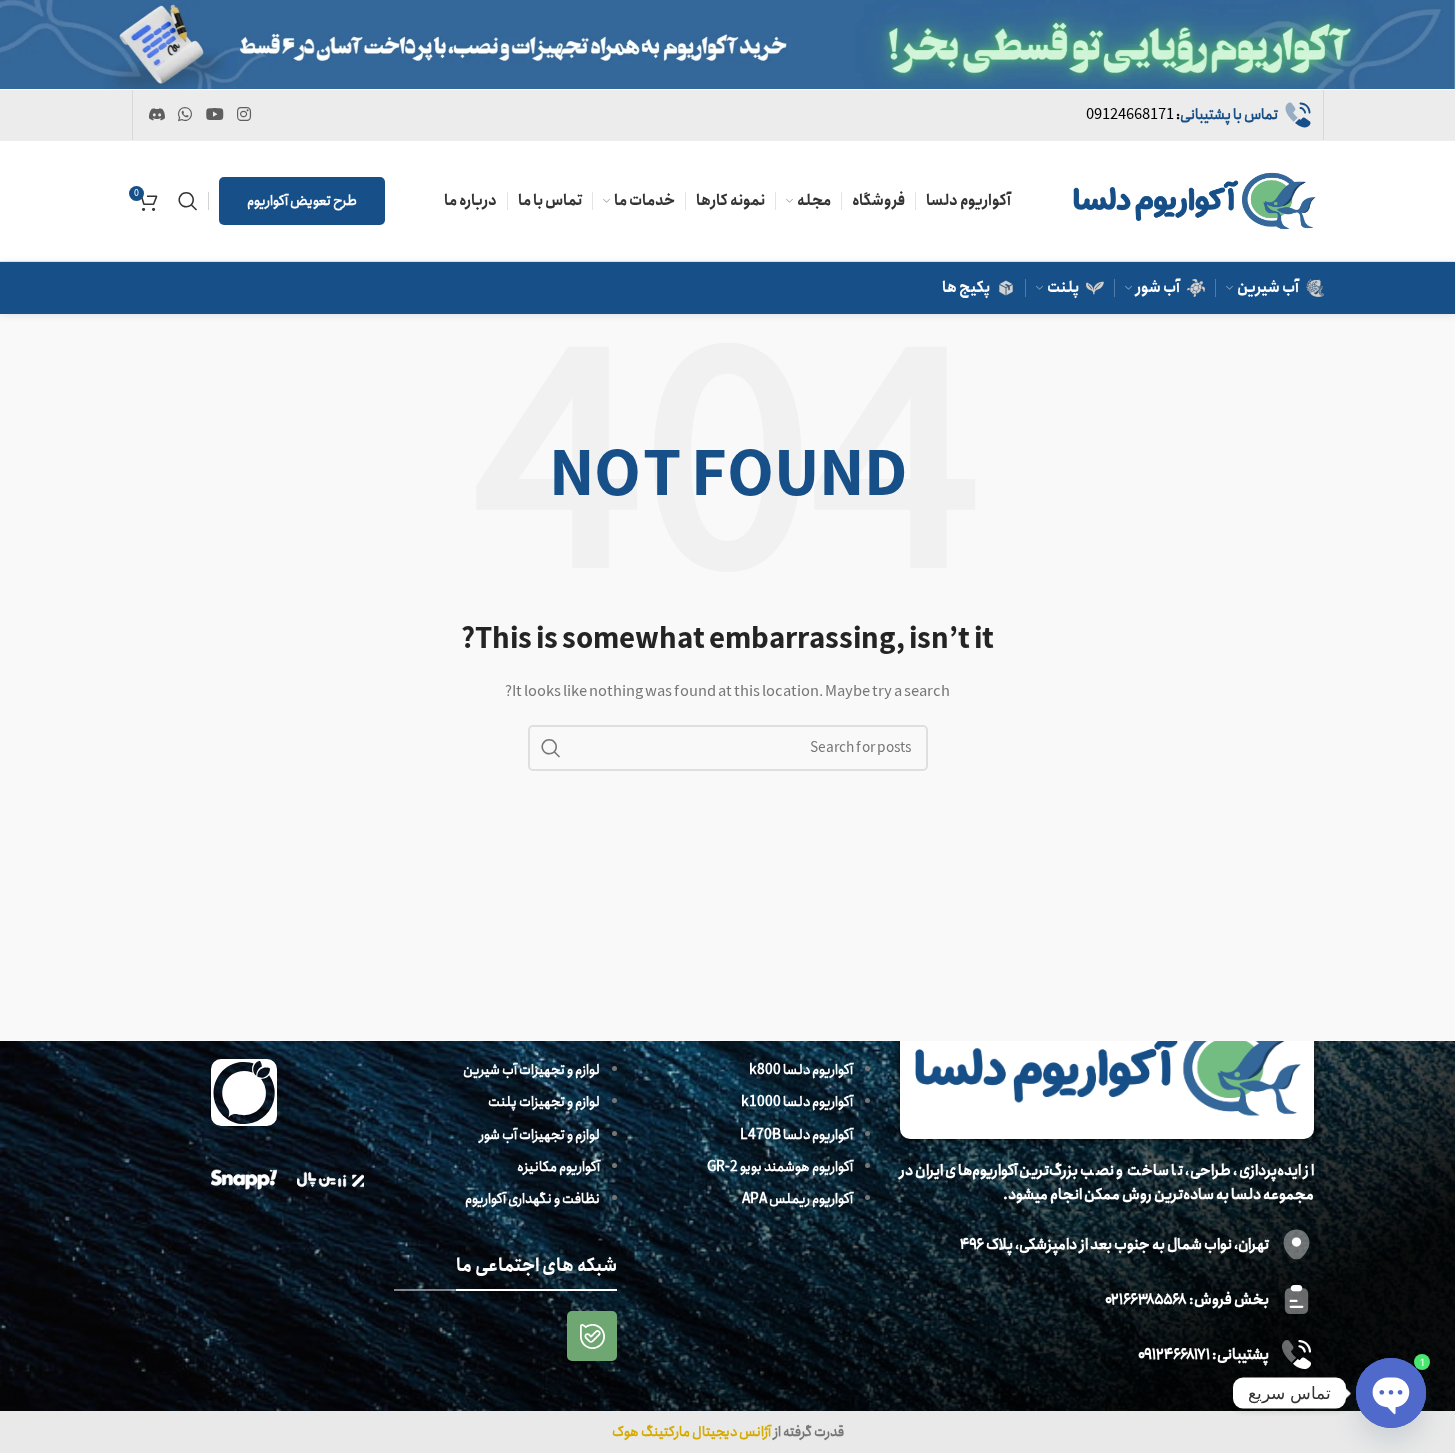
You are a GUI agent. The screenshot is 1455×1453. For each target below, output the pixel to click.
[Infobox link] (1199, 115)
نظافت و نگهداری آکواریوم (532, 1199)
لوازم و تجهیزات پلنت (544, 1102)
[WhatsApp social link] (185, 115)
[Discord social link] (157, 115)
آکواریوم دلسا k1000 (797, 1102)
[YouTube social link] (214, 115)
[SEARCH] (551, 748)
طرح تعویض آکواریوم (302, 201)
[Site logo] (1194, 200)
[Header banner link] (727, 45)
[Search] (188, 201)
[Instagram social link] (243, 115)
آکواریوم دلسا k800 (801, 1070)
